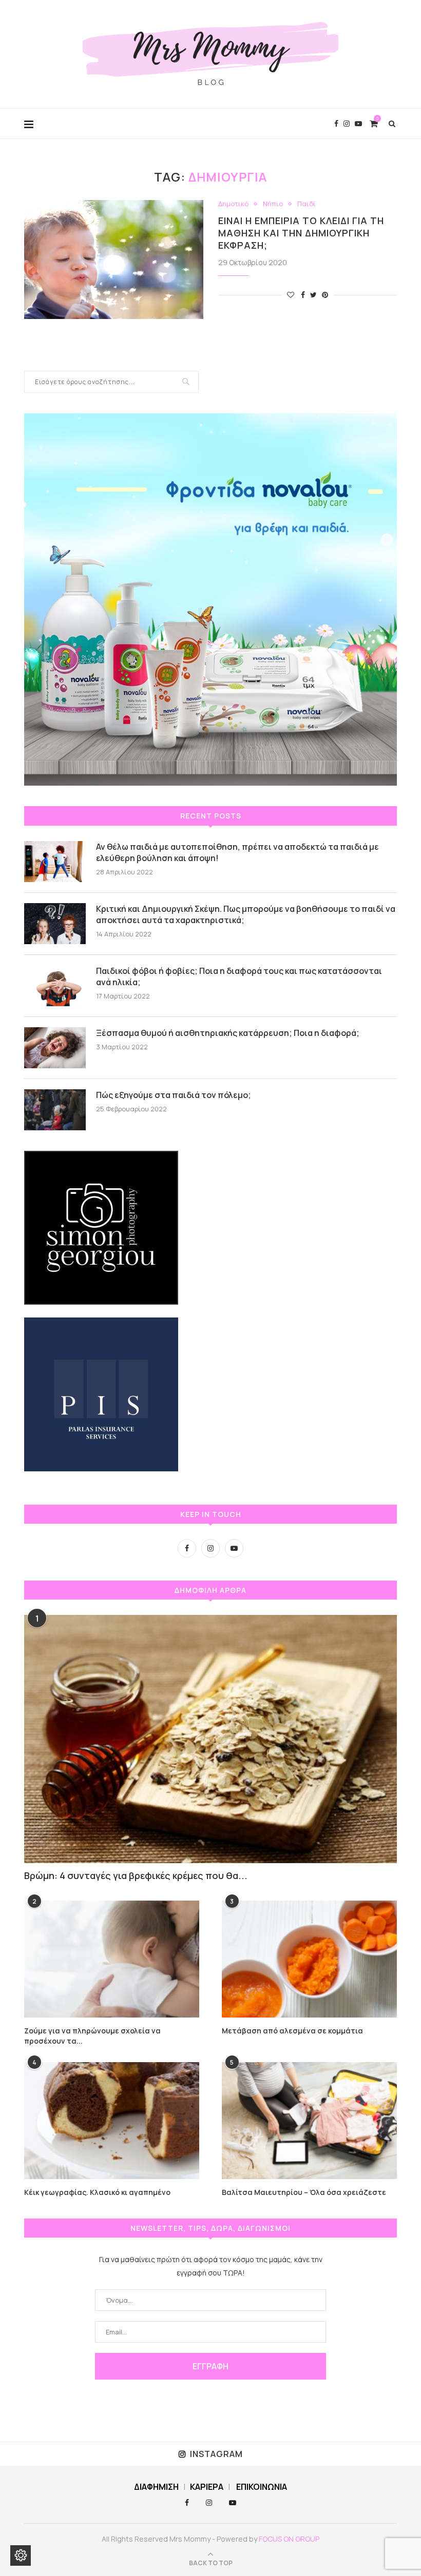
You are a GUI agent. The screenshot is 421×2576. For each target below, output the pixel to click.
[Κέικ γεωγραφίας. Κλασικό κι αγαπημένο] (112, 2120)
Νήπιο (273, 204)
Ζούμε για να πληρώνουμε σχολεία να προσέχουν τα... (92, 2036)
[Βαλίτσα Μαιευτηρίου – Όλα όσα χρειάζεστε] (309, 2120)
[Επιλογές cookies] (21, 2555)
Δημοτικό (233, 204)
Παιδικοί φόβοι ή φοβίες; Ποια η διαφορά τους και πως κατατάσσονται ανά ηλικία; (239, 976)
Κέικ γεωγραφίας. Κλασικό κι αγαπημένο (97, 2192)
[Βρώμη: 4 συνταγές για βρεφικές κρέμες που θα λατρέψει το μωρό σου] (210, 1739)
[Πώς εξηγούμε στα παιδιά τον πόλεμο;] (55, 1110)
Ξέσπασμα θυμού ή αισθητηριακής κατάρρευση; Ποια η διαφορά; (228, 1033)
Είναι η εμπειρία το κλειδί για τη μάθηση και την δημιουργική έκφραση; (301, 233)
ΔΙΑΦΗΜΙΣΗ (156, 2487)
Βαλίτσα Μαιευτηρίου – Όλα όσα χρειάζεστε (304, 2192)
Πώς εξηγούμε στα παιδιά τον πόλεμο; (174, 1095)
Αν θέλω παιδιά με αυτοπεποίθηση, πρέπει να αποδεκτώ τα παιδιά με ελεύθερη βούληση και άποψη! (237, 852)
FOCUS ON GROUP (289, 2539)
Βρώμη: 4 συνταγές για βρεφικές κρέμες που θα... (136, 1875)
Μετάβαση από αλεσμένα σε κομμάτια (292, 2031)
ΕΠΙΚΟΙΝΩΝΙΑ (262, 2487)
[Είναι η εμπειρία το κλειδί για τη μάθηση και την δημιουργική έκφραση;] (114, 260)
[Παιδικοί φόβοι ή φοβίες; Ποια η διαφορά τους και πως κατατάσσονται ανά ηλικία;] (55, 986)
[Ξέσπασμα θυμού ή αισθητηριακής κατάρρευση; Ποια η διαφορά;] (55, 1048)
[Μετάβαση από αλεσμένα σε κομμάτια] (309, 1959)
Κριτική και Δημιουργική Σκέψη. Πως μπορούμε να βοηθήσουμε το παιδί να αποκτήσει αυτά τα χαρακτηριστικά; (246, 914)
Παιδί (307, 204)
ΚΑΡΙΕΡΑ (207, 2487)
